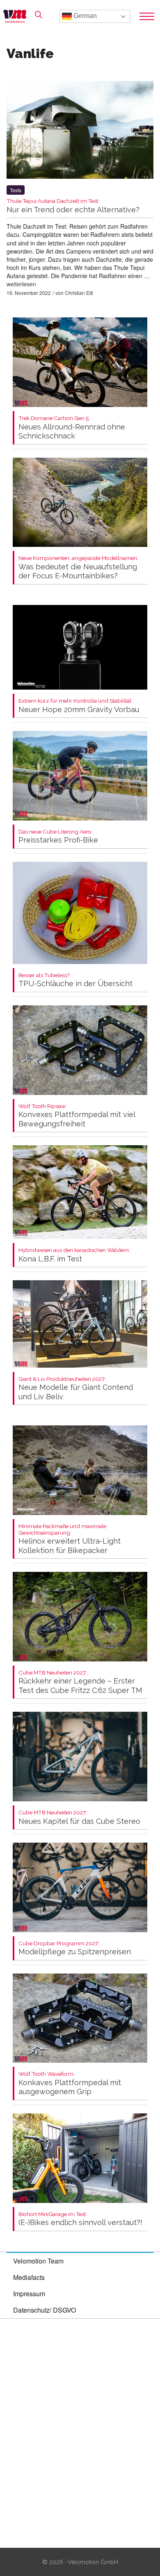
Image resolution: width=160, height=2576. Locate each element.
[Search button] (39, 15)
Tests (16, 190)
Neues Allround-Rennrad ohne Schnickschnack (72, 428)
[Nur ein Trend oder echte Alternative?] (80, 131)
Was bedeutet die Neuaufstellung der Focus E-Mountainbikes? (78, 568)
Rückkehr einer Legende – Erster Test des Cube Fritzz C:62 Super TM (80, 1682)
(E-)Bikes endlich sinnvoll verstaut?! (80, 2219)
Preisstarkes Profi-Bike (58, 837)
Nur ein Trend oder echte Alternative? (73, 206)
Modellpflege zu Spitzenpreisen (75, 1948)
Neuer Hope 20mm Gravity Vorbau (79, 706)
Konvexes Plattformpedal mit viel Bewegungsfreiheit (77, 1116)
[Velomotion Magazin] (17, 16)
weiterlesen (21, 284)
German (84, 16)
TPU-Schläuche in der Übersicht (75, 980)
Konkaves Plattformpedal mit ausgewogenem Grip (70, 2083)
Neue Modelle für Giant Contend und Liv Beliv (76, 1388)
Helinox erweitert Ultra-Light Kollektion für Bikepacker (70, 1539)
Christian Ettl (79, 293)
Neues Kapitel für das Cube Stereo (79, 1817)
